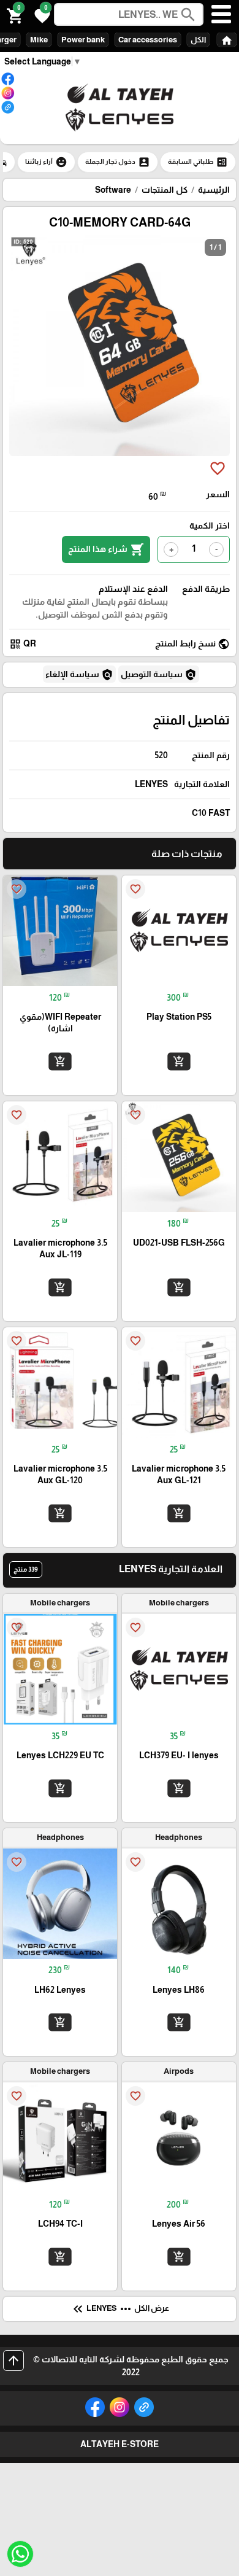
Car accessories (148, 40)
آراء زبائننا (46, 162)
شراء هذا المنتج (106, 549)
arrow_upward (13, 2361)
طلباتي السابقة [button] (198, 162)
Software (113, 190)
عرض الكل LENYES (120, 2309)
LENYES (151, 784)
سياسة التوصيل (159, 675)
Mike (39, 40)
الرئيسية (214, 190)
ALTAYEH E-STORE (120, 2444)
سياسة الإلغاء (79, 675)
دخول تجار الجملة (118, 162)
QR (23, 644)
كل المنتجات (165, 190)
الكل (198, 40)
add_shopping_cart (179, 1061)
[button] (40, 15)
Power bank (83, 40)
